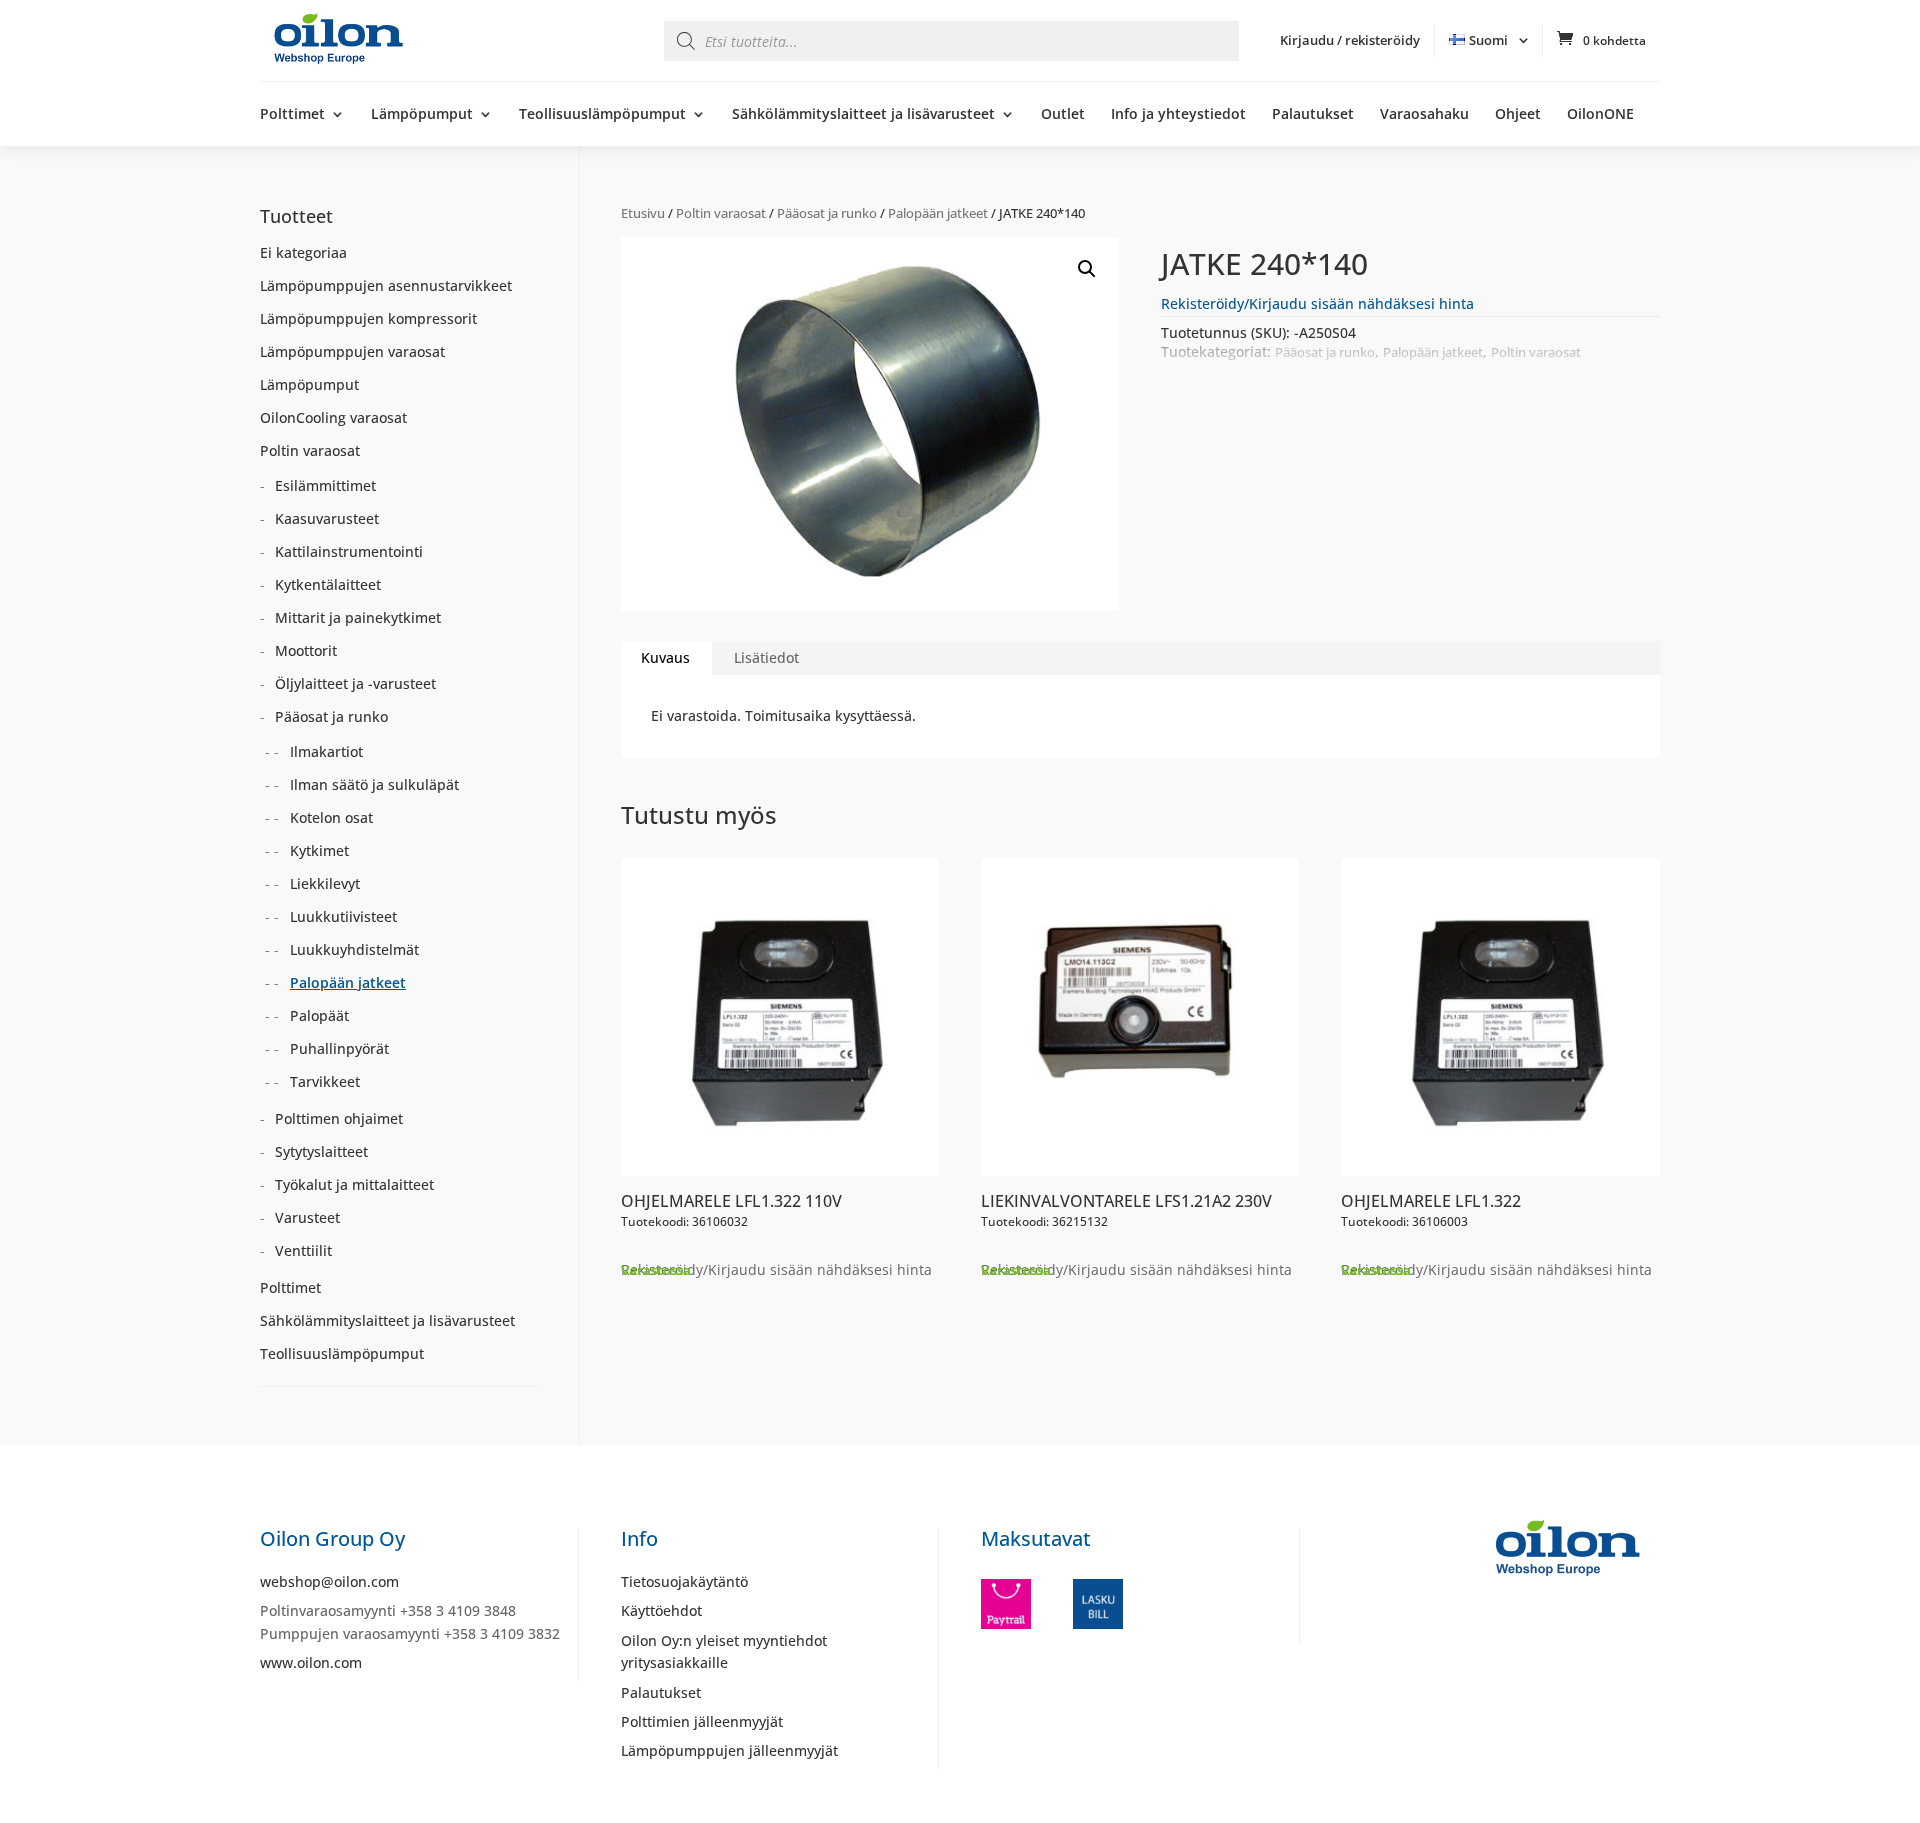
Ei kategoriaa (303, 252)
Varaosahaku (1424, 115)
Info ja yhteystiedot (1178, 115)
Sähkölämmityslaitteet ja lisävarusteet (863, 115)
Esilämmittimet (325, 485)
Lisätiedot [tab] (766, 657)
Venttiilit (303, 1250)
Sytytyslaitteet (321, 1151)
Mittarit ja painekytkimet (358, 617)
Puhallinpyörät (339, 1048)
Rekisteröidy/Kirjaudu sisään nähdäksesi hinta (1317, 303)
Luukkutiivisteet (343, 916)
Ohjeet (1518, 115)
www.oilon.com (311, 1662)
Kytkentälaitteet (328, 584)
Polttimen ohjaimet (339, 1118)
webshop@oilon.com (329, 1581)
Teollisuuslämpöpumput (602, 115)
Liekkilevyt (325, 883)
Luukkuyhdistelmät (354, 949)
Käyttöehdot (661, 1610)
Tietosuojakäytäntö (684, 1581)
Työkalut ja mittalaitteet (354, 1184)
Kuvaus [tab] (665, 657)
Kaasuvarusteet (327, 518)
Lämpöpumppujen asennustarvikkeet (386, 285)
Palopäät (319, 1015)
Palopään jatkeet (938, 213)
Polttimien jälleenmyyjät (702, 1721)
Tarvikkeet (325, 1081)
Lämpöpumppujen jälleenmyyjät (729, 1750)
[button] (1087, 269)
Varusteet (307, 1217)
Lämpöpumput (422, 115)
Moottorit (306, 650)
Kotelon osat (331, 817)
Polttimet (292, 115)
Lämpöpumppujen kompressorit (368, 318)
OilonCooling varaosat (333, 417)
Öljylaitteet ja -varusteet (355, 683)
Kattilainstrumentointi (349, 551)
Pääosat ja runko (827, 213)
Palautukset (1313, 115)
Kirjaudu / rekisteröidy (1350, 40)
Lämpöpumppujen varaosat (352, 351)
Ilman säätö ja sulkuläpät (374, 784)
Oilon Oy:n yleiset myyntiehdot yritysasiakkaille (724, 1651)
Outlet (1063, 115)
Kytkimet (319, 850)
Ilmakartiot (326, 751)
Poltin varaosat (721, 213)
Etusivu (643, 213)
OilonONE (1600, 115)
